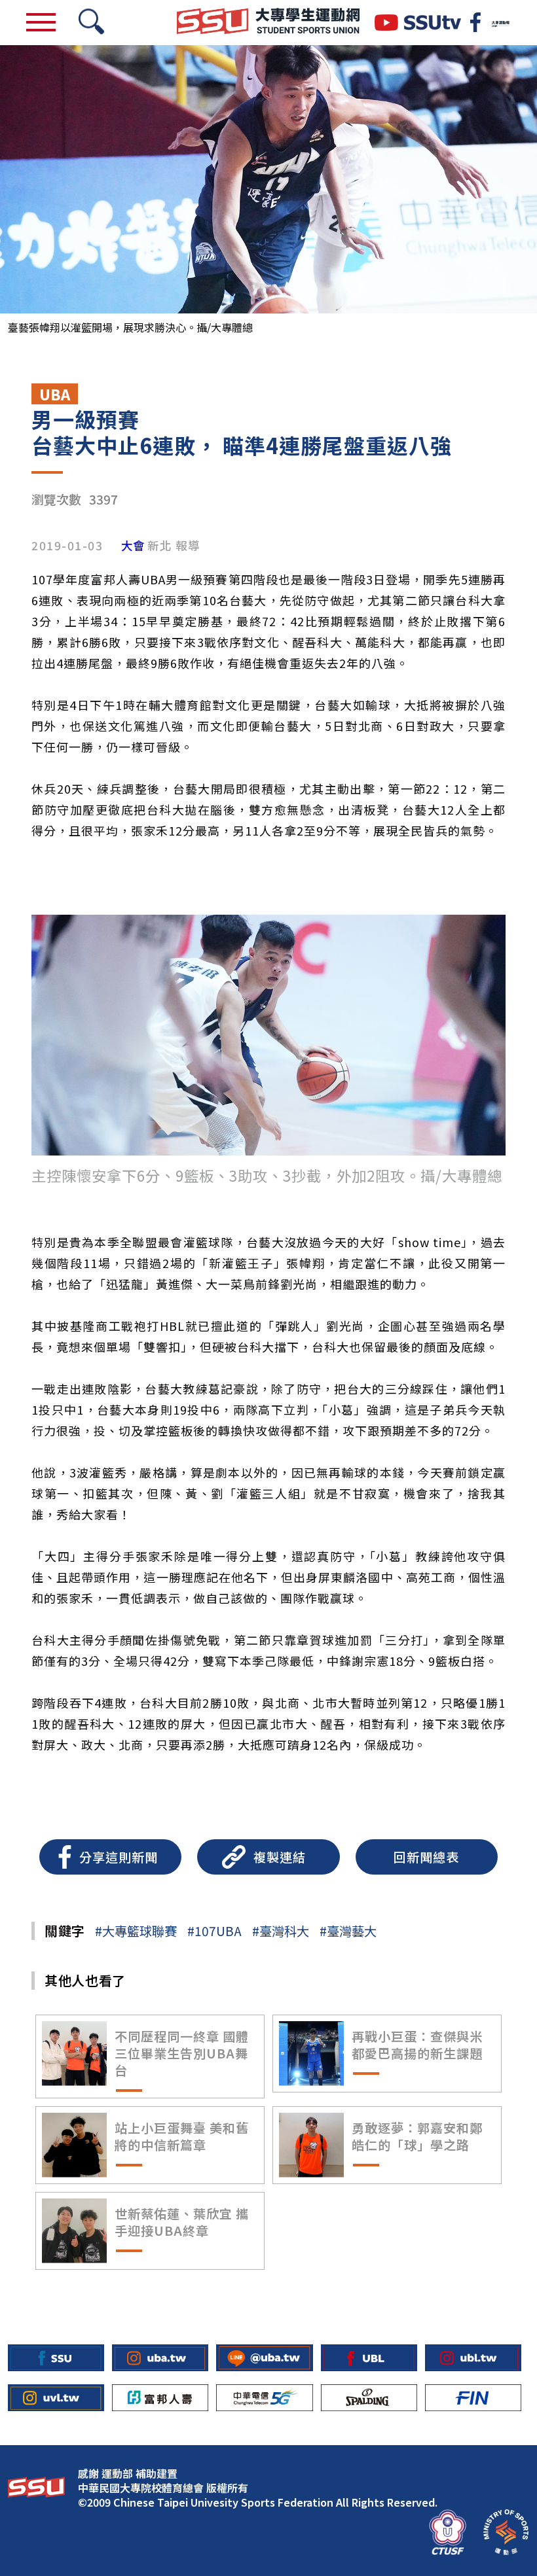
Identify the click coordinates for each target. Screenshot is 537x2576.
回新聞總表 (426, 1857)
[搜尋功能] (91, 23)
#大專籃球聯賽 (136, 1931)
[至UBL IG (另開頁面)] (473, 2358)
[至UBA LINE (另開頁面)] (264, 2358)
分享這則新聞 (119, 1857)
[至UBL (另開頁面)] (369, 2358)
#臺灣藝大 (348, 1931)
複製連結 (280, 1857)
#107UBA (214, 1931)
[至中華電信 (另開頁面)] (264, 2398)
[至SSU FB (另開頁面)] (56, 2358)
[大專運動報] (500, 22)
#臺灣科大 (281, 1931)
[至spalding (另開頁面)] (369, 2398)
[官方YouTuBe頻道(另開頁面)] (418, 23)
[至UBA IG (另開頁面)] (160, 2358)
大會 (133, 546)
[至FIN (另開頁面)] (473, 2398)
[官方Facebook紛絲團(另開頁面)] (475, 22)
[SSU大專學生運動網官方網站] (268, 23)
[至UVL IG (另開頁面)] (56, 2398)
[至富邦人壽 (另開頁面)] (160, 2398)
